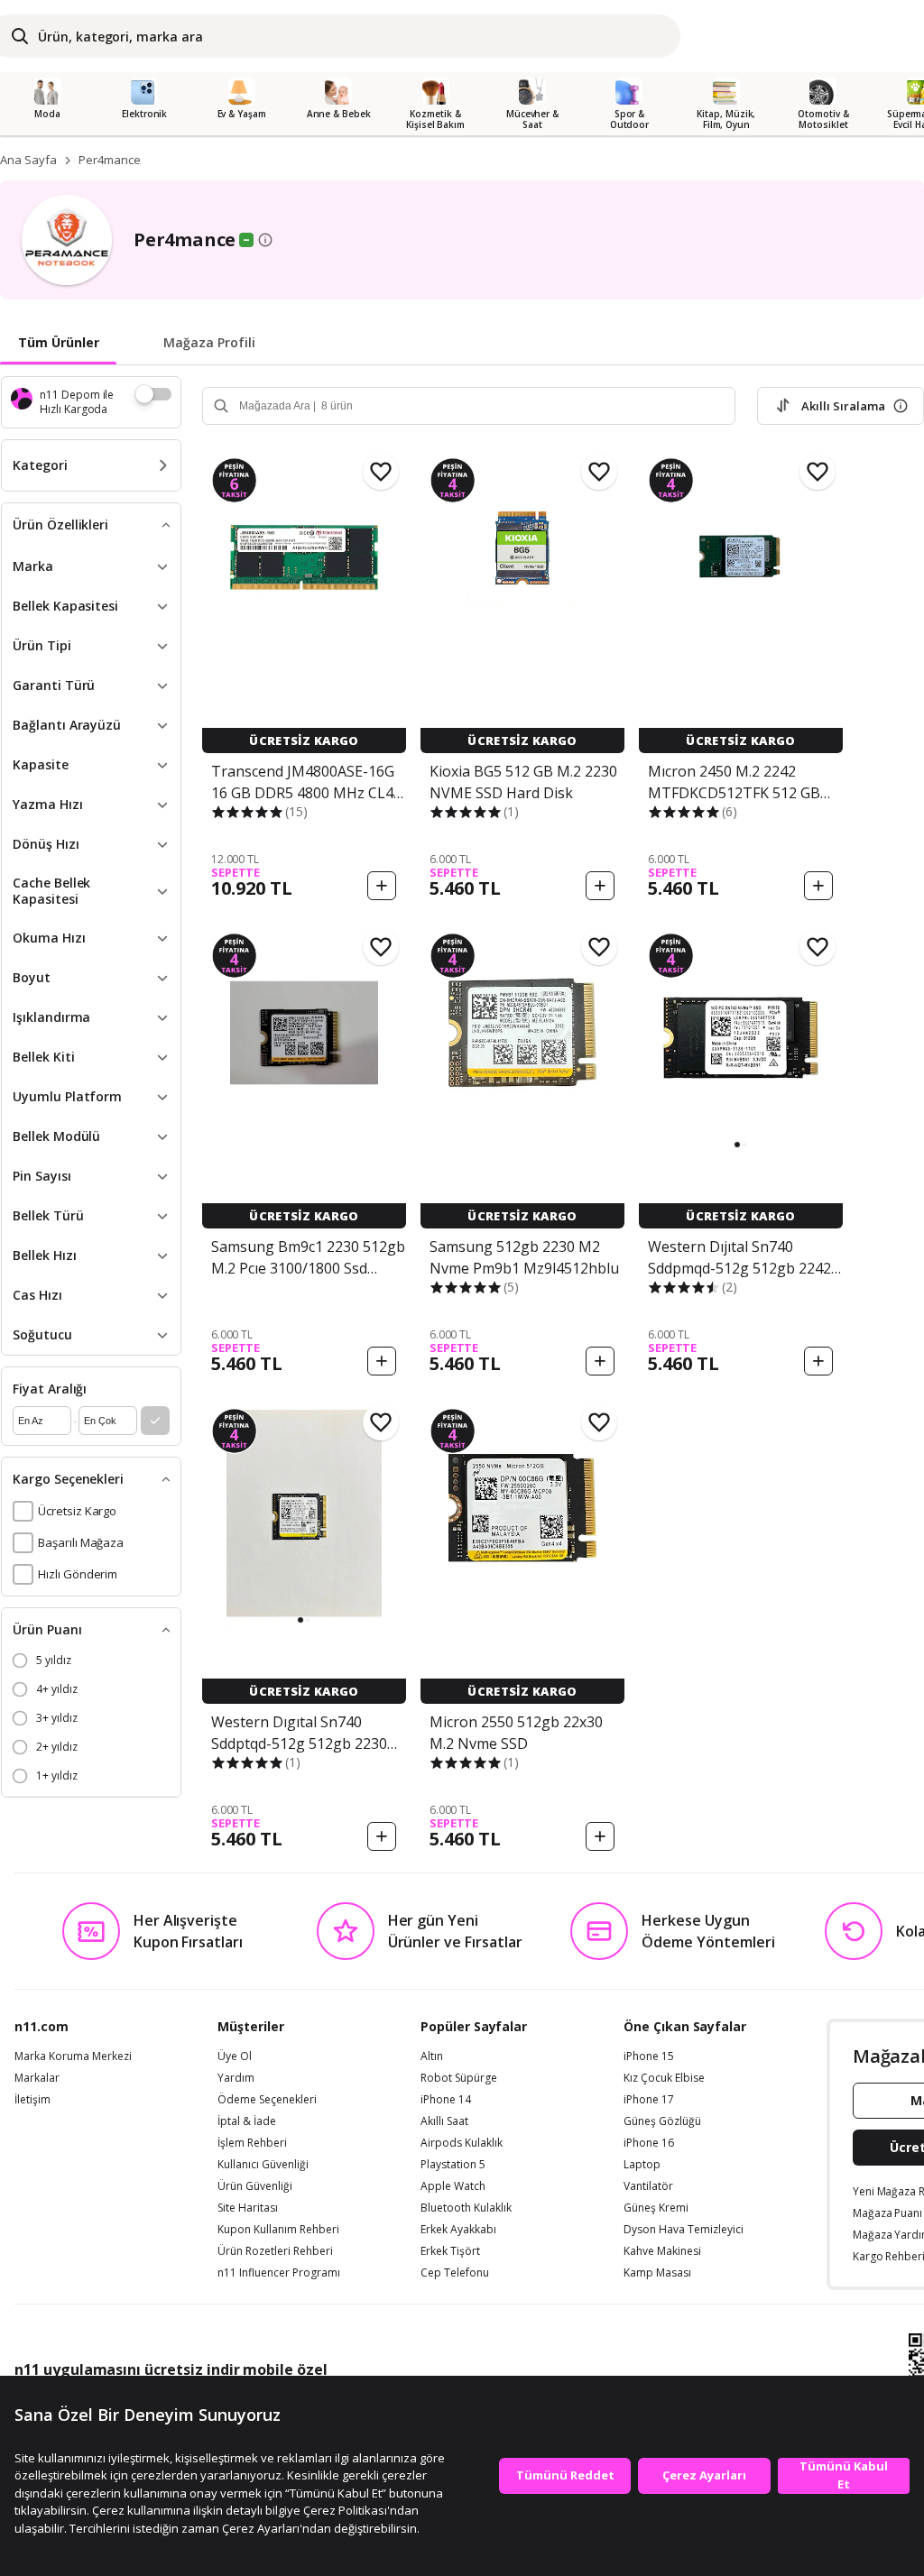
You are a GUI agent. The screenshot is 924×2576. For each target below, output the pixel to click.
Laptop (642, 2165)
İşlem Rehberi (252, 2143)
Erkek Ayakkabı (458, 2230)
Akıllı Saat (444, 2121)
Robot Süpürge (459, 2078)
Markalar (37, 2078)
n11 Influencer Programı (279, 2273)
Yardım (236, 2078)
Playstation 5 (453, 2165)
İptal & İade (247, 2121)
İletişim (32, 2100)
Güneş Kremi (656, 2208)
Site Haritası (248, 2208)
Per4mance (110, 160)
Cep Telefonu (455, 2273)
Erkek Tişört (450, 2251)
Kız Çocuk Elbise (664, 2078)
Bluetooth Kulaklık (466, 2208)
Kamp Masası (657, 2273)
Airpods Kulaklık (462, 2143)
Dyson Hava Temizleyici (684, 2230)
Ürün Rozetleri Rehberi (275, 2251)
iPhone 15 (649, 2056)
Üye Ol (235, 2056)
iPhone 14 (446, 2100)
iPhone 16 (649, 2143)
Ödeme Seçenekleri (267, 2100)
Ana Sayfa (28, 160)
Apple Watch (453, 2186)
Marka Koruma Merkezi (73, 2056)
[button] (737, 1145)
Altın (432, 2056)
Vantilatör (648, 2186)
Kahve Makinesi (662, 2251)
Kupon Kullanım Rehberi (278, 2230)
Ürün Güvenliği (255, 2186)
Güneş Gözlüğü (662, 2121)
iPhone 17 (649, 2100)
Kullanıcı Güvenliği (263, 2165)
